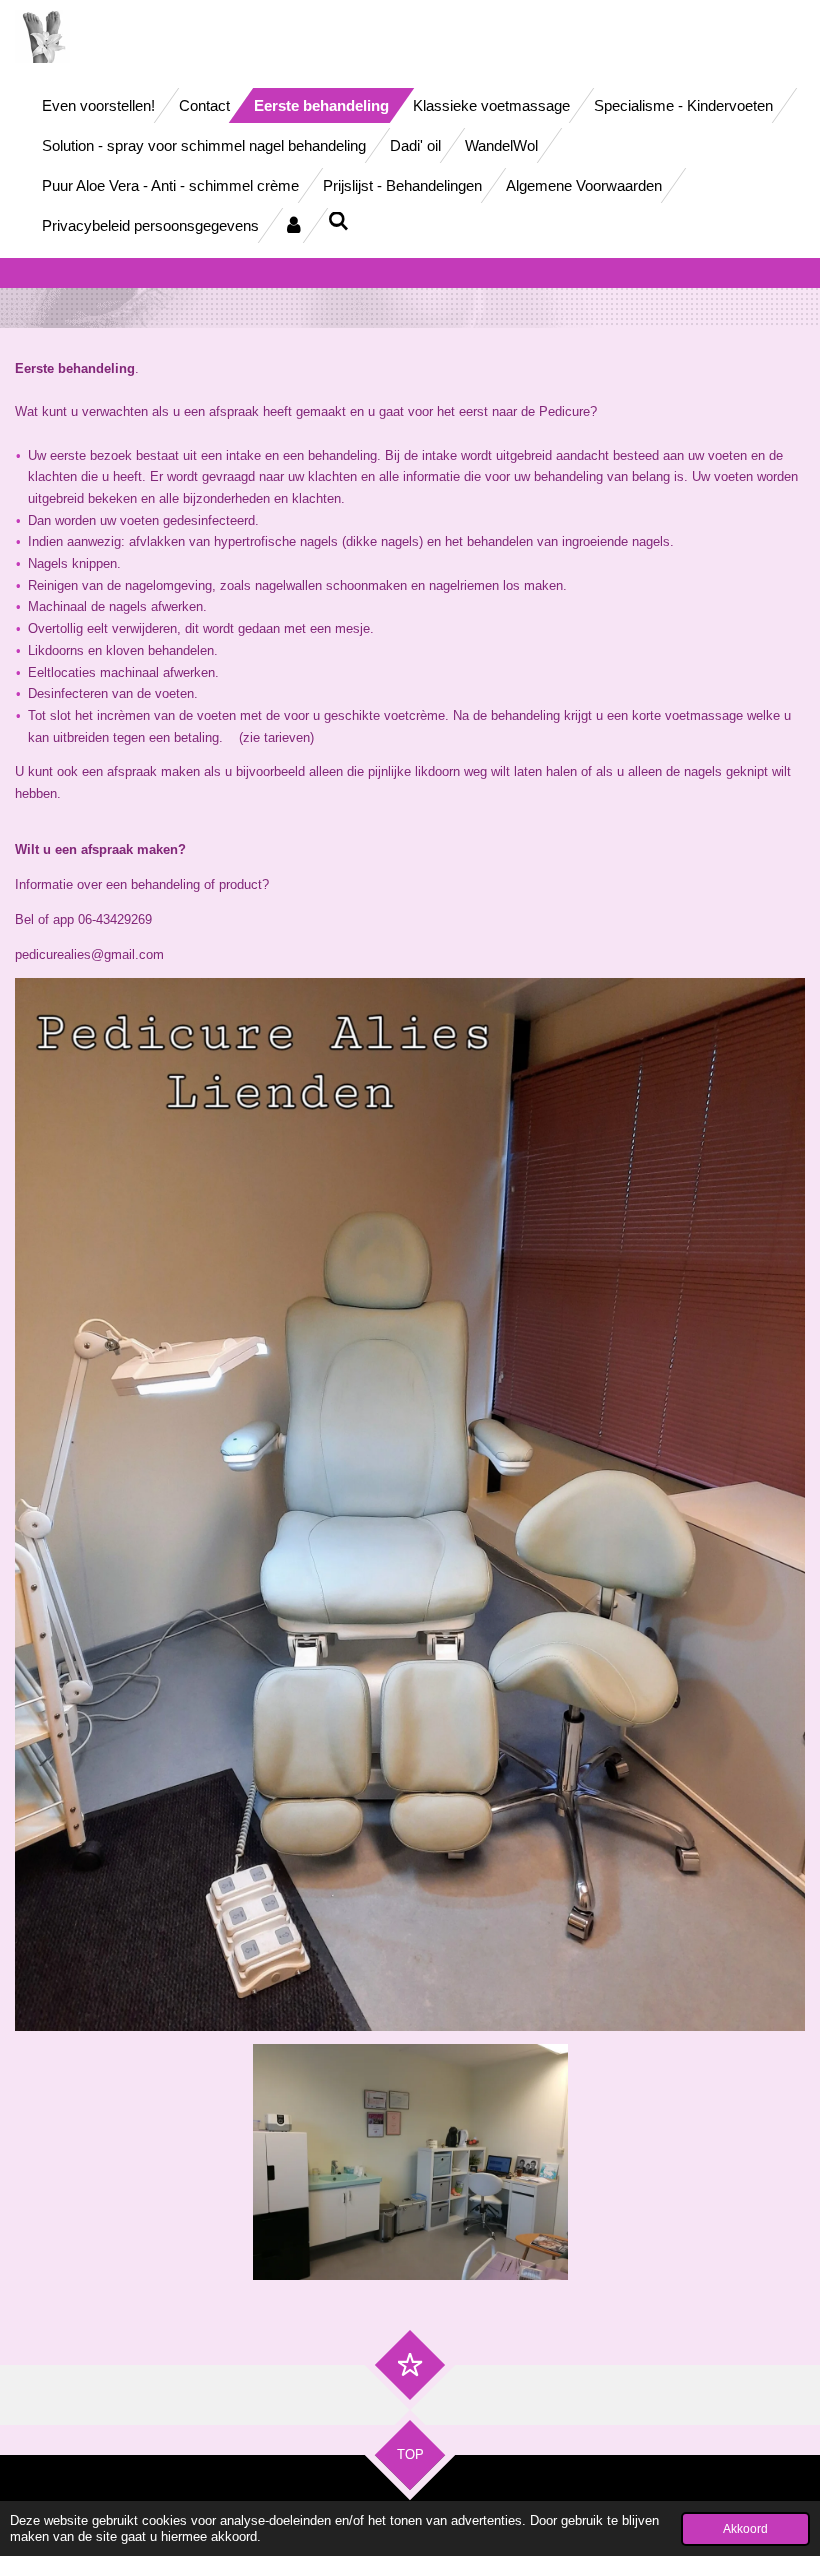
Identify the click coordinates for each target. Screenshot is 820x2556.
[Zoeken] (338, 221)
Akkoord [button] (745, 2528)
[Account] (293, 225)
